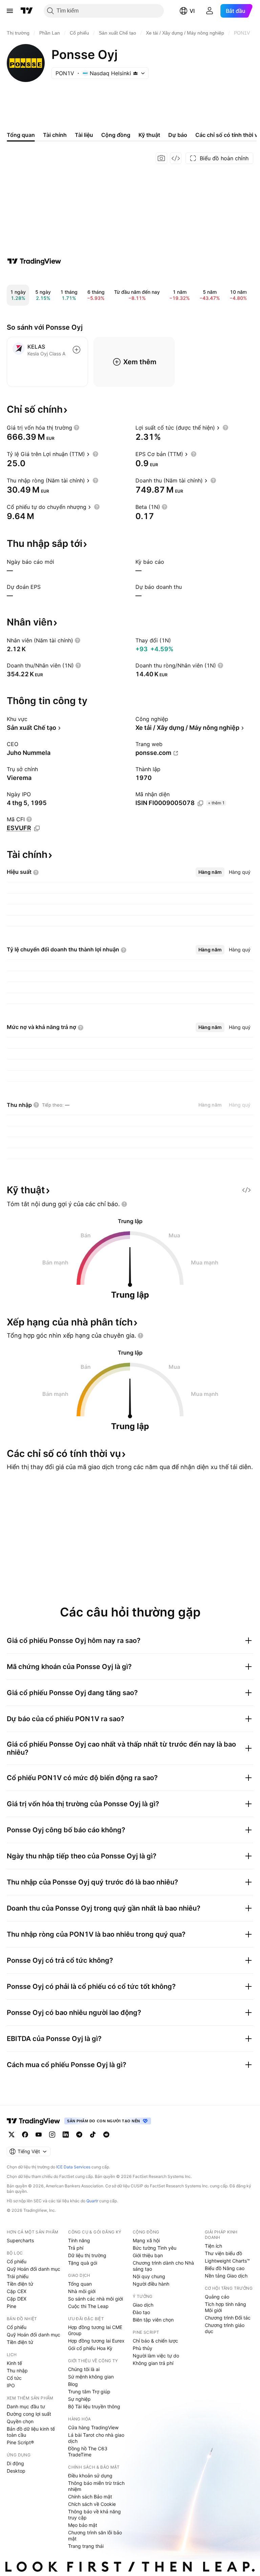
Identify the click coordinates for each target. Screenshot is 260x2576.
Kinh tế (14, 2363)
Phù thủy (143, 2348)
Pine (12, 2306)
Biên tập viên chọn (153, 2320)
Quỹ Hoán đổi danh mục (34, 2269)
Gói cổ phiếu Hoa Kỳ (90, 2348)
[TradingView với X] (12, 2135)
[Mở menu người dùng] (210, 11)
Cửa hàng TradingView (93, 2427)
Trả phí (76, 2248)
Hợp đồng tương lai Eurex (96, 2341)
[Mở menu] (10, 11)
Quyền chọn (20, 2421)
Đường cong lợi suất (29, 2414)
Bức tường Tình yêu (155, 2248)
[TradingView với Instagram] (52, 2135)
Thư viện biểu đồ (223, 2253)
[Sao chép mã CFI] (37, 828)
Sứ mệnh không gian (91, 2377)
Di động (15, 2463)
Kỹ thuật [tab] (149, 135)
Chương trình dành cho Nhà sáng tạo (163, 2266)
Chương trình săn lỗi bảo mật (95, 2536)
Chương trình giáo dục (225, 2328)
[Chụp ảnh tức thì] (161, 158)
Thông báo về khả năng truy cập (94, 2515)
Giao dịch (143, 2305)
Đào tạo (141, 2312)
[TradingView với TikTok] (93, 2135)
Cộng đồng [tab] (116, 135)
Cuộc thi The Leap (88, 2306)
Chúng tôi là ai (84, 2369)
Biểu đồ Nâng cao (225, 2268)
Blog (73, 2384)
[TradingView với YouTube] (39, 2135)
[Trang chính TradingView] (27, 11)
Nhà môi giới (82, 2291)
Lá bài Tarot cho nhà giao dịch (96, 2438)
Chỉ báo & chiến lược (155, 2341)
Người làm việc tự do (156, 2356)
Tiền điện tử (20, 2284)
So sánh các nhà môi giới (95, 2299)
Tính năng (79, 2240)
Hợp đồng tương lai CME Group (95, 2330)
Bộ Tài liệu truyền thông (94, 2406)
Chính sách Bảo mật (90, 2497)
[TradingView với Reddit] (106, 2135)
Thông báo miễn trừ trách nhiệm (96, 2486)
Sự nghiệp (79, 2399)
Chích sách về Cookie (92, 2504)
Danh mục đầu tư (26, 2406)
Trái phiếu (18, 2276)
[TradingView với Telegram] (79, 2135)
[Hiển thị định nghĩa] (77, 428)
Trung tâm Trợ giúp (89, 2392)
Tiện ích (213, 2246)
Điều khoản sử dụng (90, 2476)
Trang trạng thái (86, 2546)
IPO (11, 2385)
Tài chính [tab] (55, 135)
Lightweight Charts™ (227, 2261)
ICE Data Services (73, 2167)
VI (192, 11)
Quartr (92, 2201)
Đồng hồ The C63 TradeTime (88, 2451)
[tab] (210, 872)
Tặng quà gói (83, 2263)
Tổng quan (80, 2284)
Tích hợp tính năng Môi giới (225, 2307)
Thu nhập (17, 2371)
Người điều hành (151, 2284)
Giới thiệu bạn (148, 2255)
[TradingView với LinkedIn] (66, 2135)
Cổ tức (14, 2378)
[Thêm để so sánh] (77, 350)
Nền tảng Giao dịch (226, 2276)
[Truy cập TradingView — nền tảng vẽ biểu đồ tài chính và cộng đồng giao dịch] (34, 261)
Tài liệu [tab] (84, 135)
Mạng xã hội (146, 2240)
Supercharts (20, 2240)
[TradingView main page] (34, 2121)
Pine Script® (20, 2442)
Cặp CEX (17, 2291)
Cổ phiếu (17, 2261)
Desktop (16, 2471)
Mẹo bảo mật (83, 2525)
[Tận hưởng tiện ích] (176, 158)
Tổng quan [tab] (21, 135)
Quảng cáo (217, 2297)
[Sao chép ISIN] (200, 803)
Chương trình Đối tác (228, 2318)
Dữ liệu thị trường (87, 2255)
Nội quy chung (149, 2276)
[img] (135, 73)
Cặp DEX (17, 2299)
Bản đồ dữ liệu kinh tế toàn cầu (31, 2432)
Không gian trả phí (153, 2363)
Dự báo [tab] (178, 135)
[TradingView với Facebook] (25, 2135)
